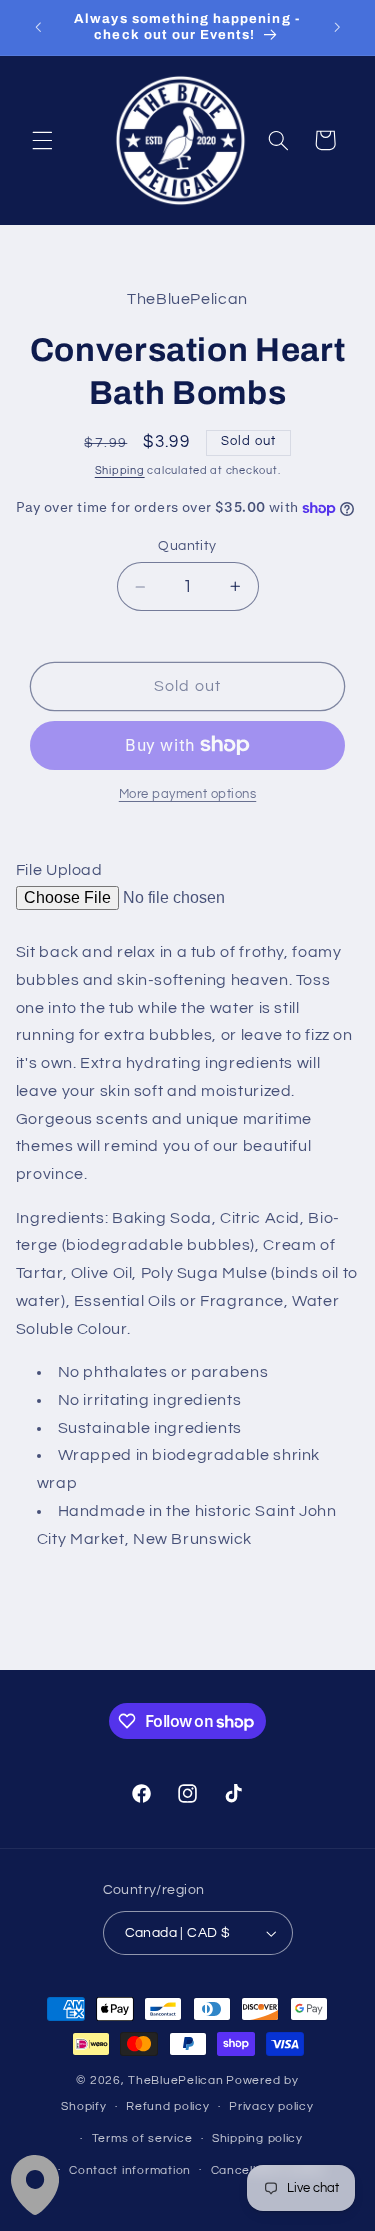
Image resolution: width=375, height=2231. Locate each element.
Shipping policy (257, 2138)
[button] (42, 140)
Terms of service (142, 2138)
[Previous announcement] (38, 27)
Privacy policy (271, 2106)
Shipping (120, 470)
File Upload (59, 870)
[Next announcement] (337, 27)
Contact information (130, 2170)
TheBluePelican (175, 2080)
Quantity (187, 546)
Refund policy (168, 2106)
